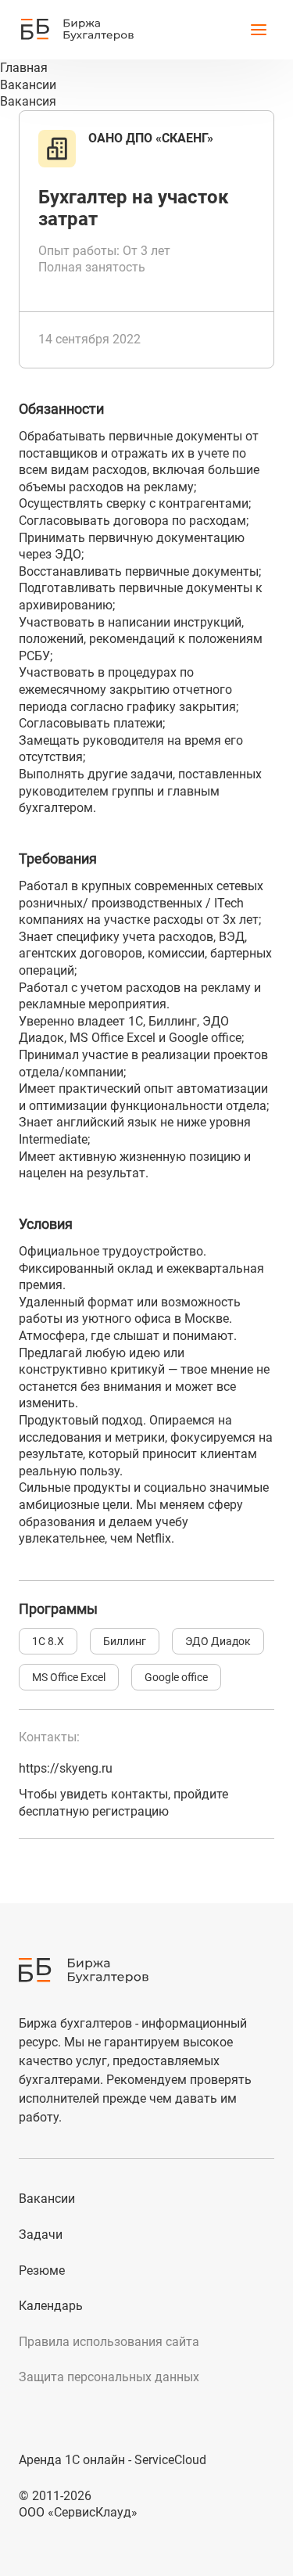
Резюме (42, 2271)
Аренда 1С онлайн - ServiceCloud (113, 2460)
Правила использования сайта (109, 2342)
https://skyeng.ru (66, 1768)
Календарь (51, 2306)
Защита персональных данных (109, 2377)
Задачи (41, 2235)
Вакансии (47, 2199)
